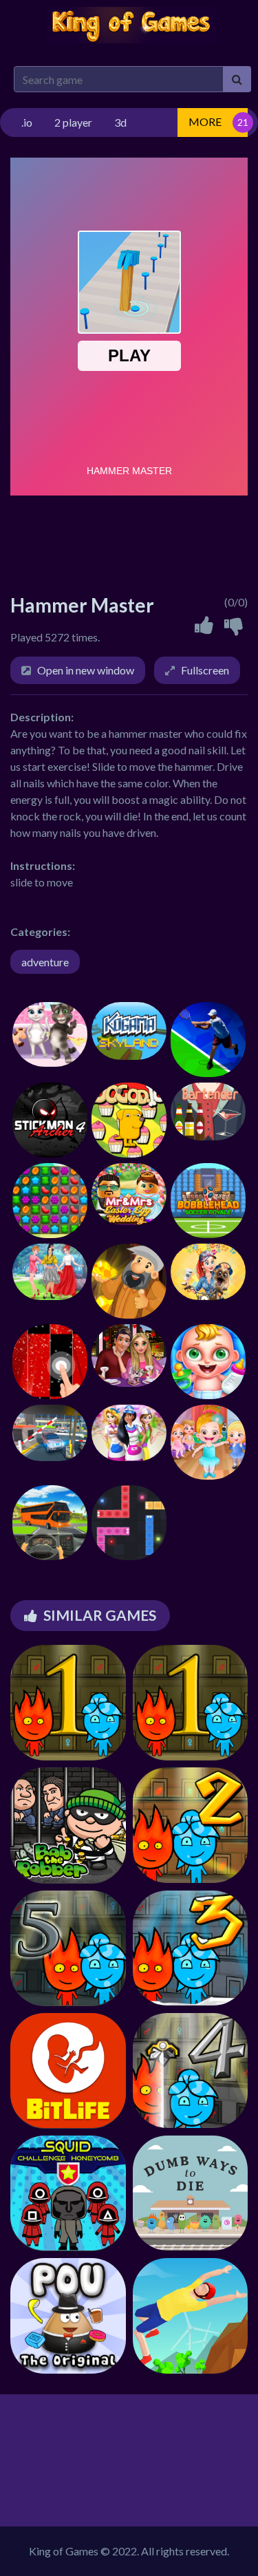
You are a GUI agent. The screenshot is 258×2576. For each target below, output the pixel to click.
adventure (45, 962)
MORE (205, 121)
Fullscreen (205, 670)
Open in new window (86, 670)
